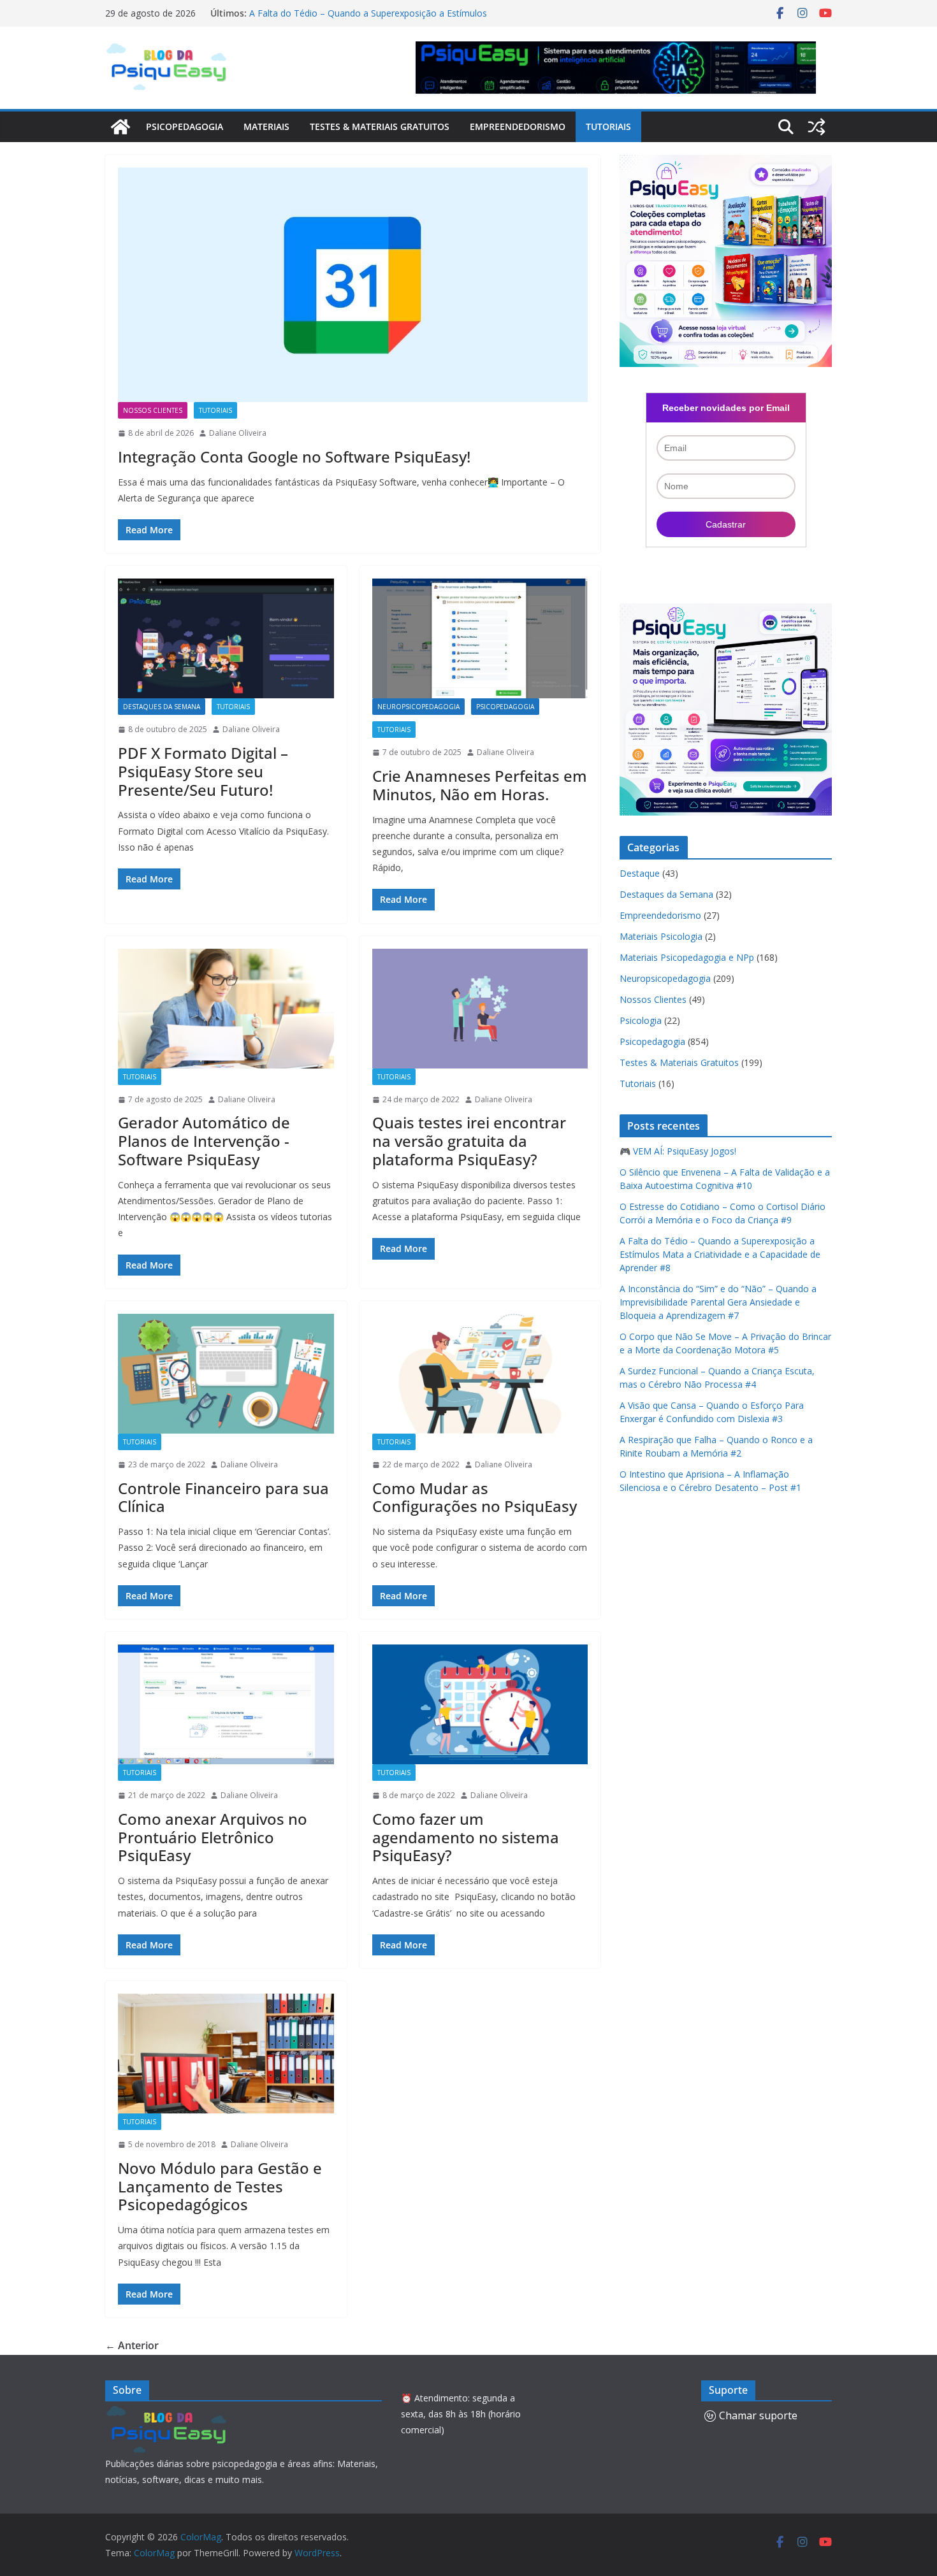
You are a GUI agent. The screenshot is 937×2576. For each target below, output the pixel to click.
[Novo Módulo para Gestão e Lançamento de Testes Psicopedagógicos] (226, 2054)
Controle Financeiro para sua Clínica (223, 1497)
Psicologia (641, 1020)
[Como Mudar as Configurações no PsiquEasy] (480, 1374)
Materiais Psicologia (661, 936)
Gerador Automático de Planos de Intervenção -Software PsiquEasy (204, 1141)
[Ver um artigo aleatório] (817, 127)
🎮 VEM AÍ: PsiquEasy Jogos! (678, 1151)
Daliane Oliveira (238, 433)
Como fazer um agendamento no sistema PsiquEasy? (466, 1837)
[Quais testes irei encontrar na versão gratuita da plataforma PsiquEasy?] (480, 1009)
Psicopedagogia (185, 126)
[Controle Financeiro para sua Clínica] (226, 1374)
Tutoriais (608, 126)
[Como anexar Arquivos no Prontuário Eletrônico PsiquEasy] (226, 1704)
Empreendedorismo (518, 126)
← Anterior (132, 2345)
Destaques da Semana (162, 707)
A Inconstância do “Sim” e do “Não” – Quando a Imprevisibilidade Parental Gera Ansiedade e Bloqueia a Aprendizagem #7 (718, 1302)
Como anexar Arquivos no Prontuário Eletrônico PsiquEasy (213, 1837)
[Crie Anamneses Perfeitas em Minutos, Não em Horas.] (480, 638)
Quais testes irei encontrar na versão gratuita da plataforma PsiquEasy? (469, 1141)
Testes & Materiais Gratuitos (380, 126)
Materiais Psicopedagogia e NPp (687, 957)
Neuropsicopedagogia (418, 707)
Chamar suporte (758, 2415)
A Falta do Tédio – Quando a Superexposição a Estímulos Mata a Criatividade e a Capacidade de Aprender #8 (368, 19)
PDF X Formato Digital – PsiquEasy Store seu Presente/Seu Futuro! (203, 771)
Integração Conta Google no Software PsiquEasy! (294, 457)
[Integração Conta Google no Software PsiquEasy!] (353, 285)
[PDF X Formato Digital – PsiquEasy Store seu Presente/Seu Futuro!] (226, 638)
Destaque (640, 873)
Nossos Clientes (153, 410)
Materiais (266, 126)
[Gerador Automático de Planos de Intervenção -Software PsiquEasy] (226, 1009)
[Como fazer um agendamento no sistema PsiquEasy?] (480, 1704)
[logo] (169, 2413)
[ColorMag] (120, 127)
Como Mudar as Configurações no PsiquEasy (475, 1497)
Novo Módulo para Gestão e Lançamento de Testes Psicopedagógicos (220, 2186)
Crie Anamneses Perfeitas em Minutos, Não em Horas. (480, 785)
